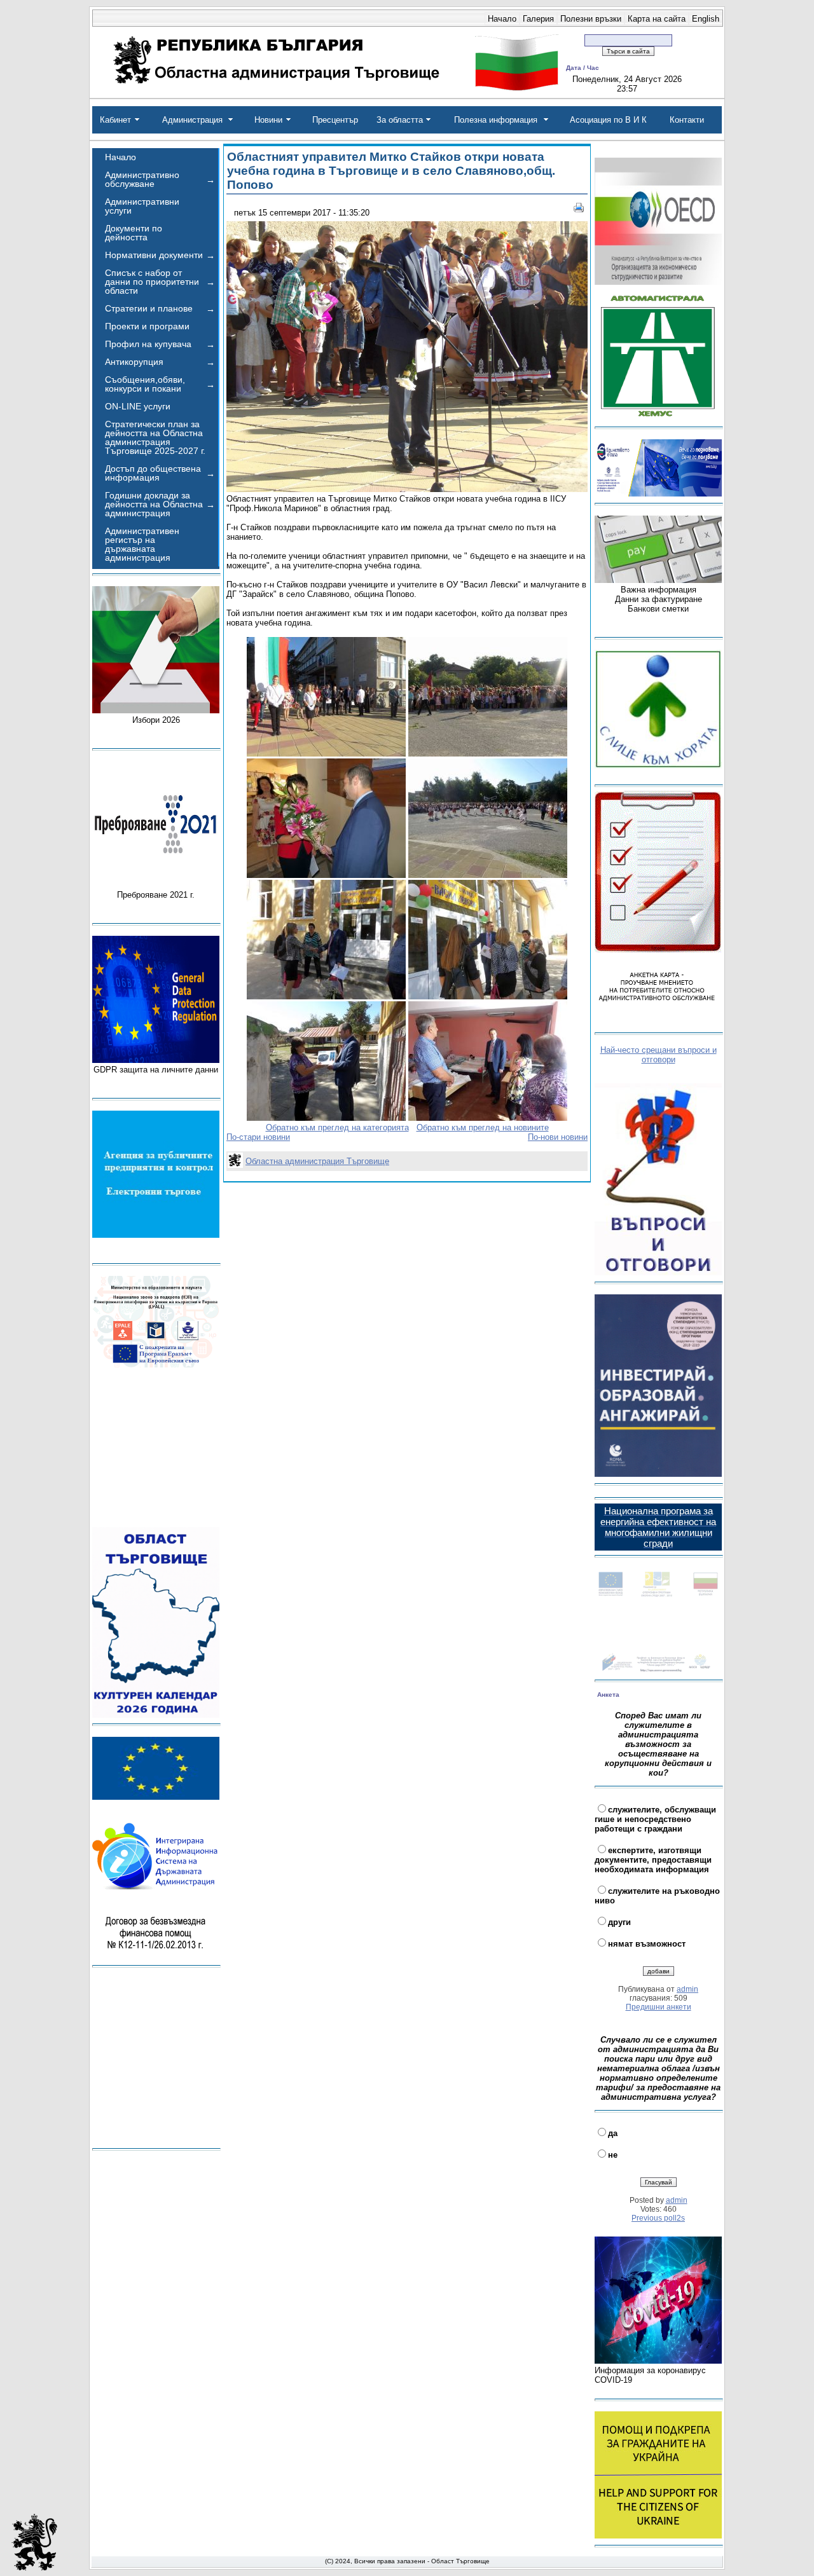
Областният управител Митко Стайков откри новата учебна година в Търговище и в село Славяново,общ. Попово (391, 171)
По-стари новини (258, 1137)
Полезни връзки (591, 19)
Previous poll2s (658, 2218)
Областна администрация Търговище (317, 1161)
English (706, 19)
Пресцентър (335, 120)
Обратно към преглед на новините (483, 1127)
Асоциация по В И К (608, 120)
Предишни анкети (659, 2007)
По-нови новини (558, 1137)
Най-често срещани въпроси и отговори (659, 1055)
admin (687, 1989)
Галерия (538, 19)
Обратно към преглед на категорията (337, 1127)
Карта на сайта (657, 19)
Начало (502, 19)
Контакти (687, 120)
